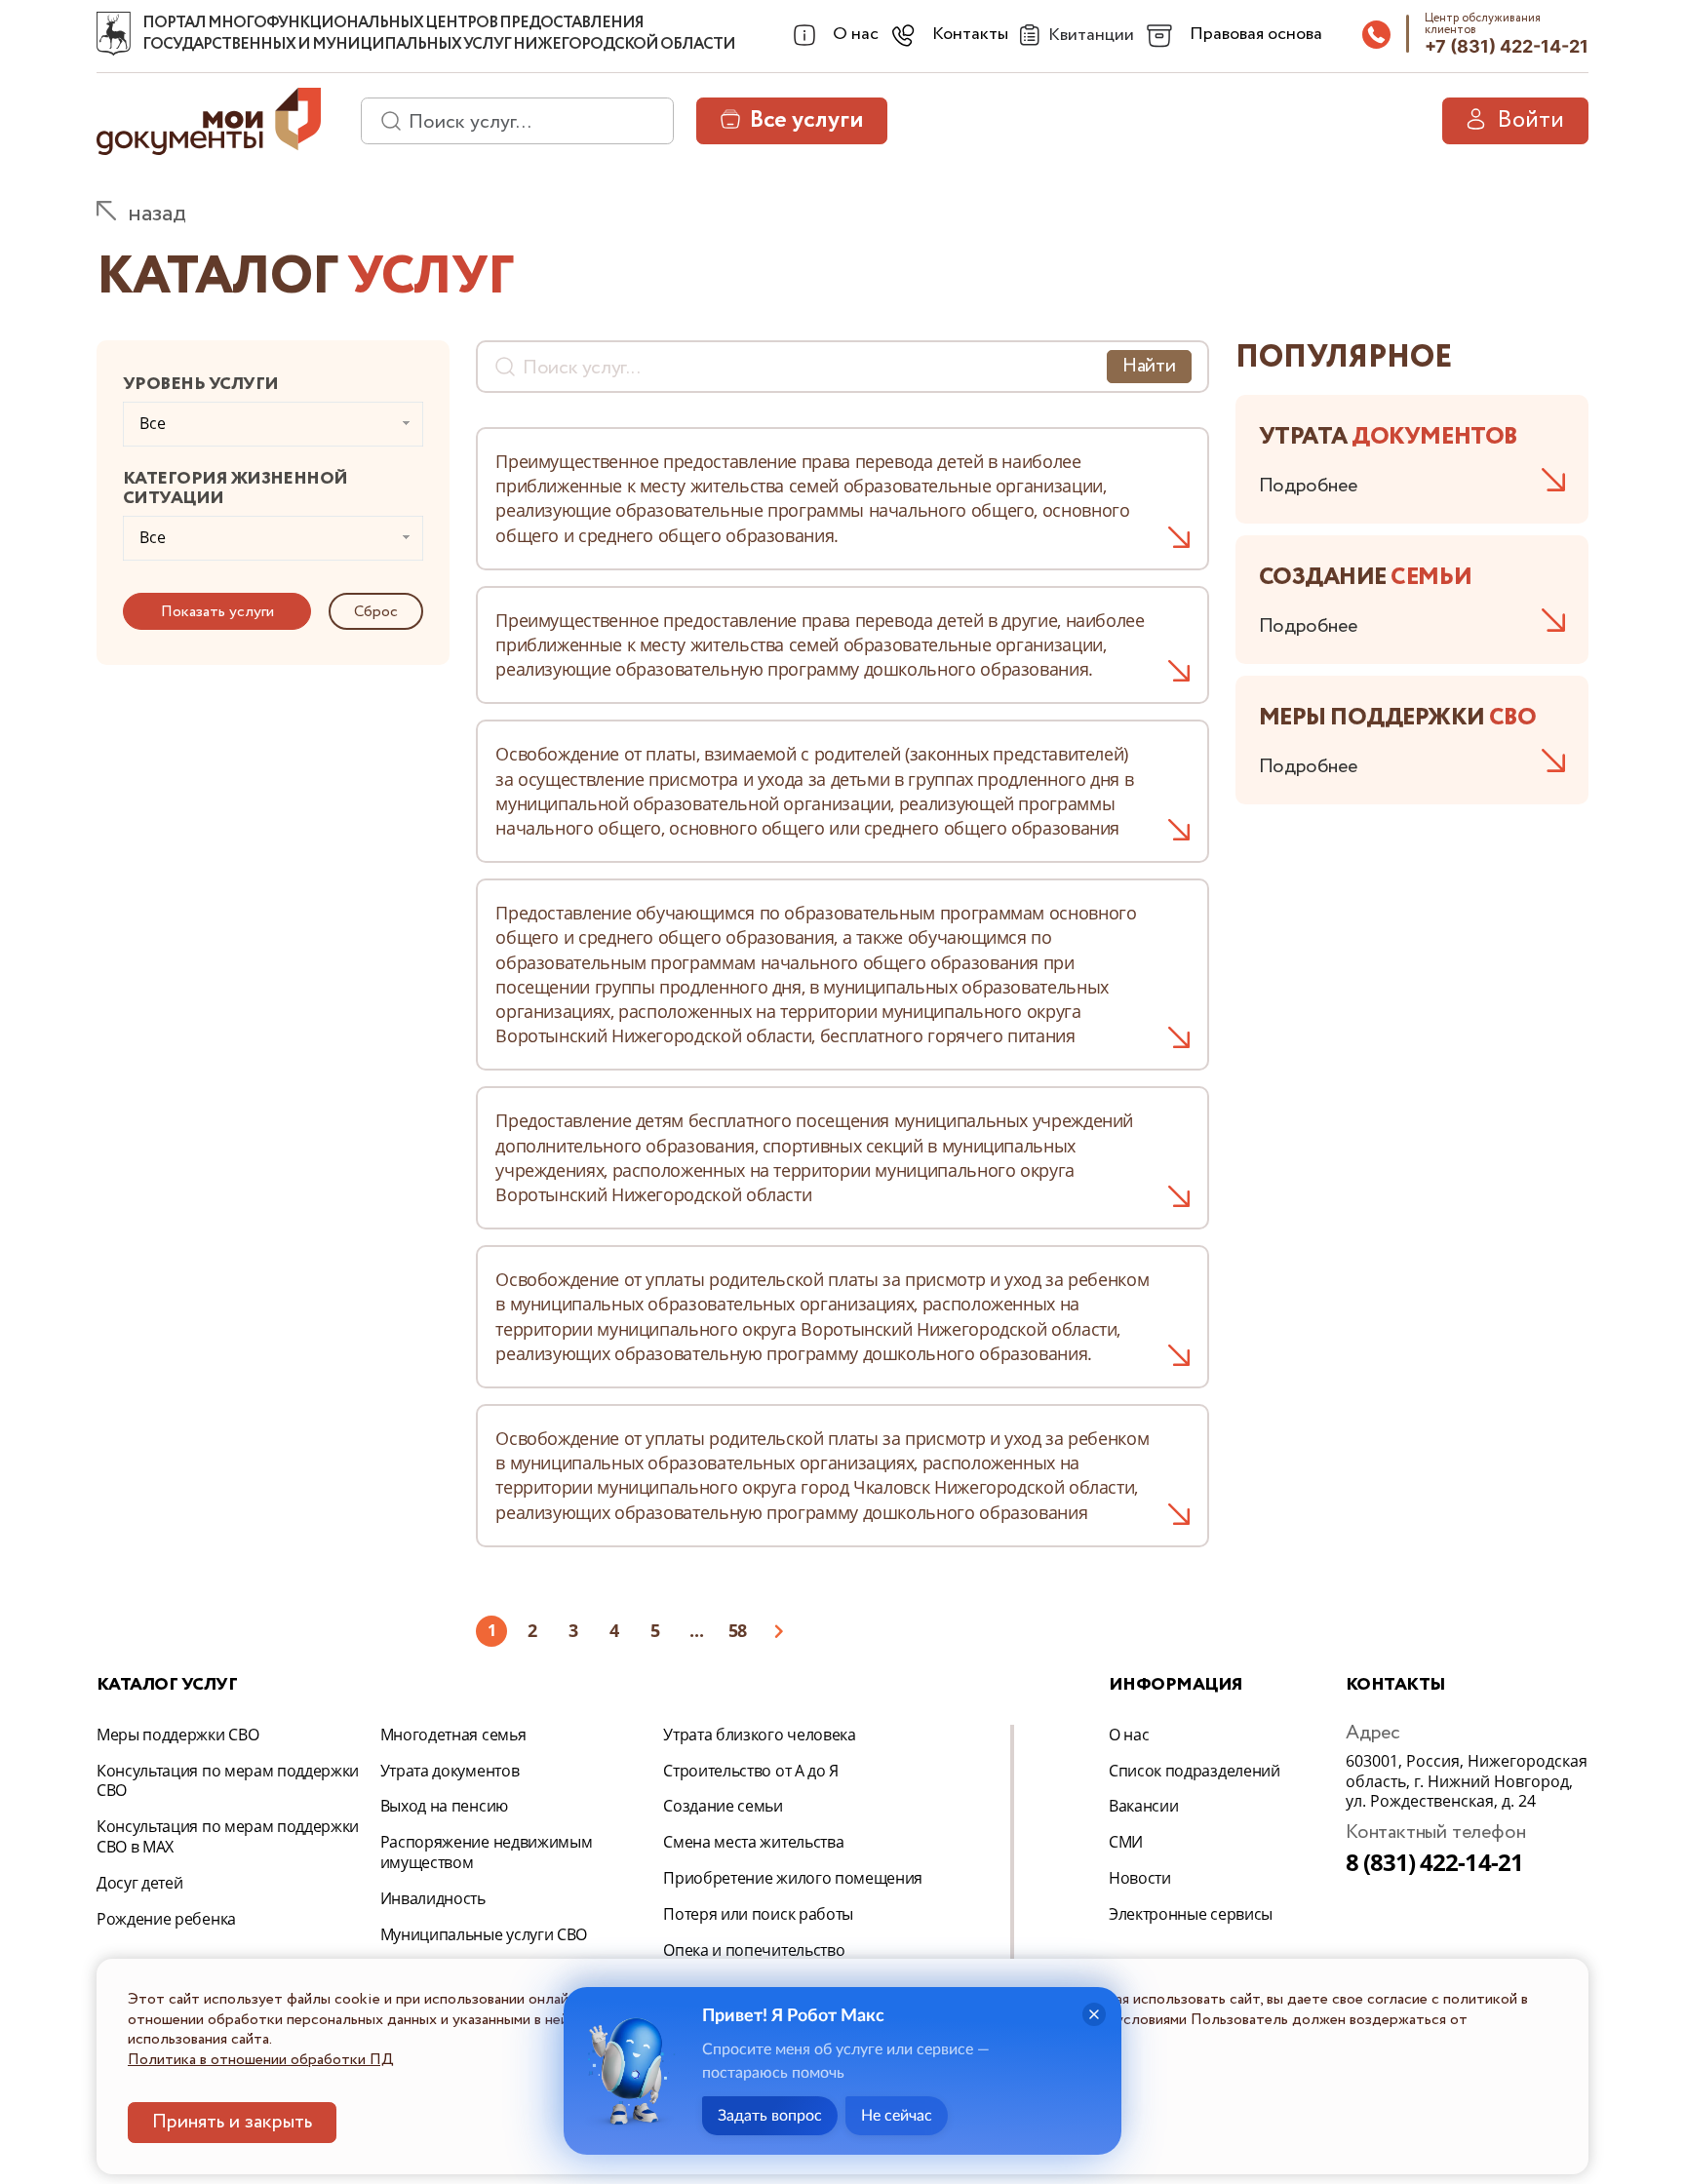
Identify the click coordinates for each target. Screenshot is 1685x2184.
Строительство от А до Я (751, 1771)
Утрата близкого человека (759, 1735)
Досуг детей (139, 1883)
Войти (1530, 120)
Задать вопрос (770, 2116)
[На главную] (114, 34)
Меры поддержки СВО (177, 1735)
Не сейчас (897, 2116)
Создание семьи (723, 1806)
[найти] (384, 121)
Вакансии (1143, 1806)
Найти (1149, 366)
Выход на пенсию (444, 1806)
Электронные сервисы (1191, 1914)
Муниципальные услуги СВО (484, 1934)
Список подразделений (1195, 1771)
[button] (217, 611)
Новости (1140, 1878)
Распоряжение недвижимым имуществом (487, 1852)
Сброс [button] (376, 612)
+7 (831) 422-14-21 (1507, 46)
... (696, 1630)
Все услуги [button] (806, 120)
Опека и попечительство (754, 1950)
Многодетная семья (453, 1735)
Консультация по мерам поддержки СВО (228, 1781)
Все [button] (153, 423)
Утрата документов (450, 1771)
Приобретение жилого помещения (793, 1878)
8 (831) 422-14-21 (1434, 1862)
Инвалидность (433, 1898)
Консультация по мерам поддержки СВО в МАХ (228, 1836)
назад (157, 214)
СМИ (1126, 1842)
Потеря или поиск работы (758, 1914)
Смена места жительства (753, 1842)
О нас (1129, 1735)
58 (738, 1630)
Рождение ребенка (166, 1919)
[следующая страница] (778, 1631)
